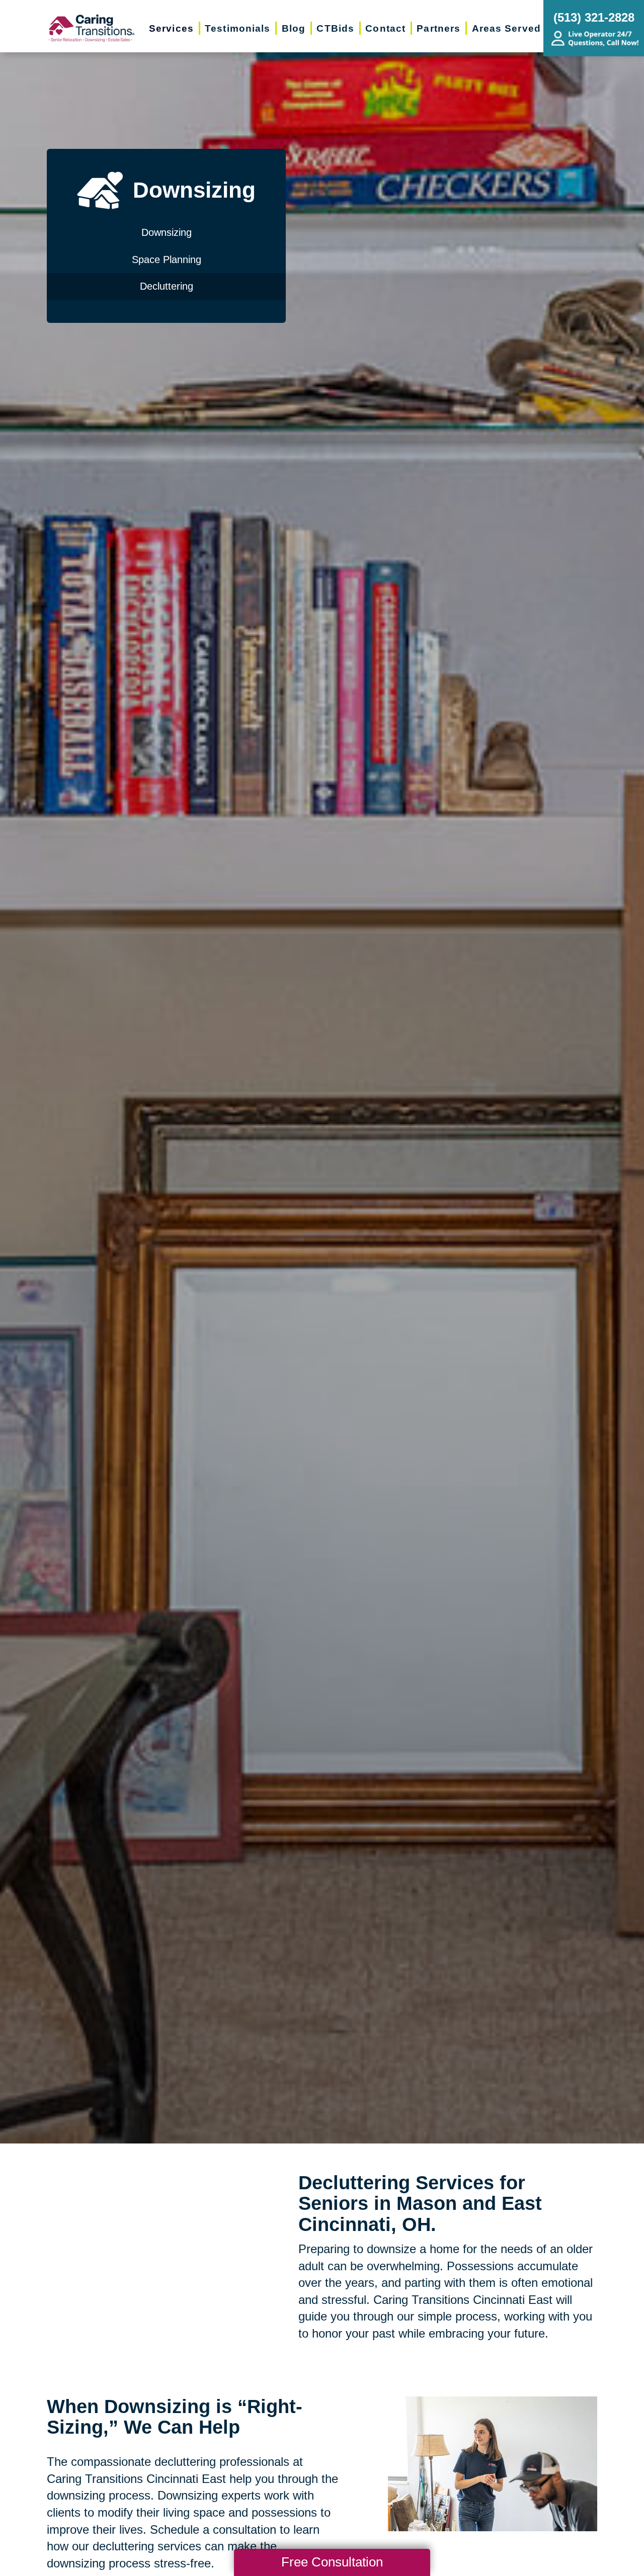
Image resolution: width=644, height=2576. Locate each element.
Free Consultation (332, 2562)
